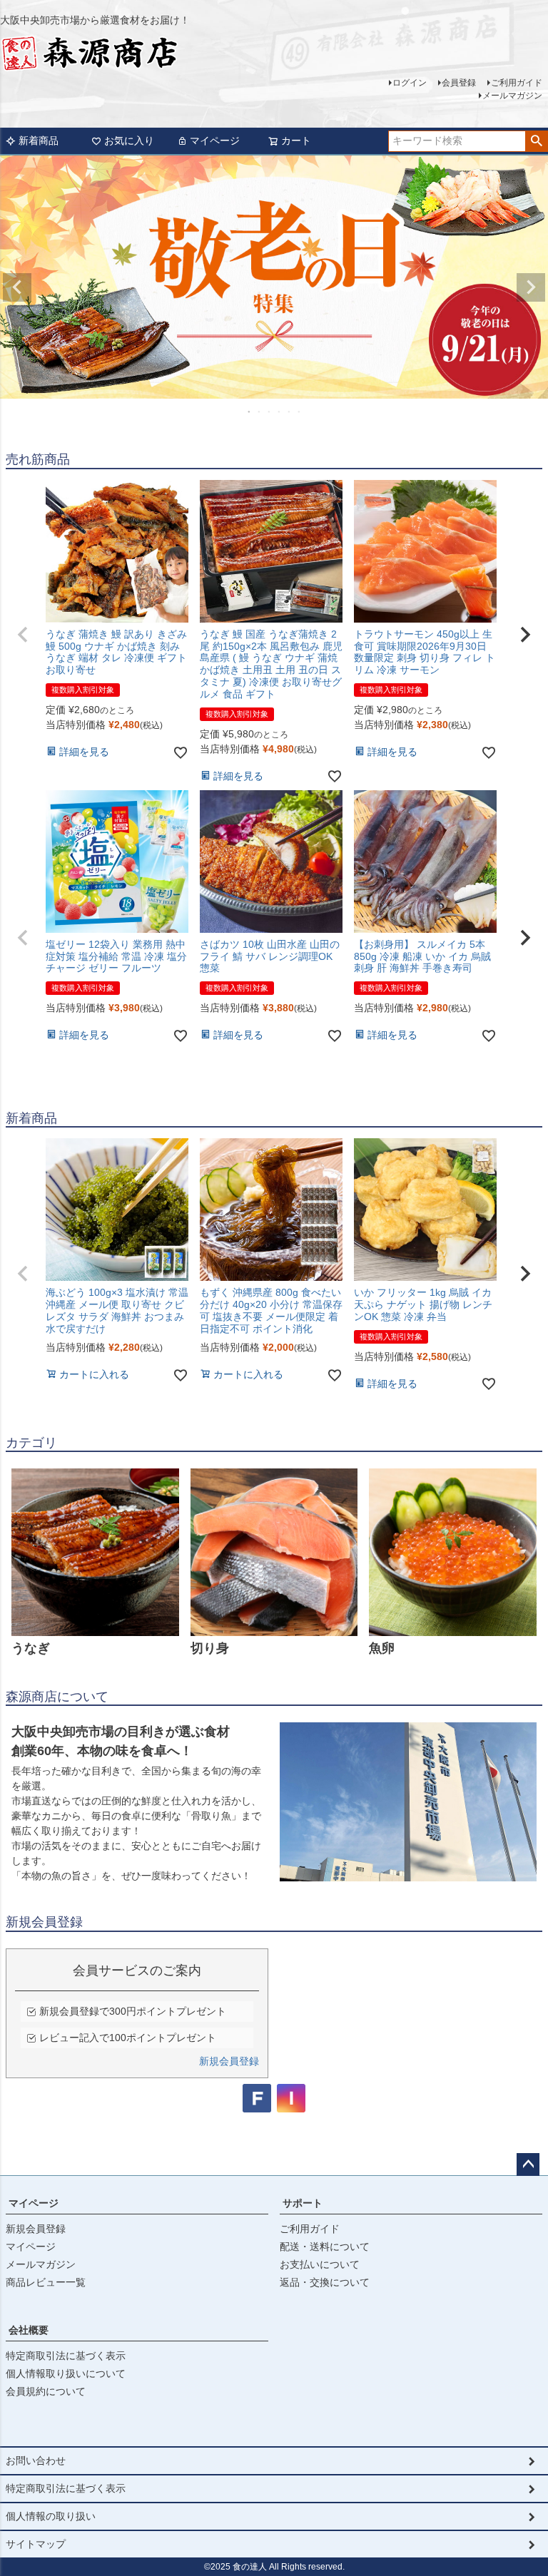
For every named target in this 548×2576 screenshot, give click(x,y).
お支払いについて (320, 2264)
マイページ (215, 140)
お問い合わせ (36, 2460)
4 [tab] (280, 412)
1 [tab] (250, 412)
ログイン (410, 83)
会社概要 (29, 2330)
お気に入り (129, 140)
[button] (23, 635)
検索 (536, 141)
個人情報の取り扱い (51, 2516)
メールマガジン (512, 96)
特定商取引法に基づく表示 (66, 2356)
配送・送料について (325, 2247)
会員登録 (459, 83)
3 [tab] (270, 412)
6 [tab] (300, 412)
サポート (303, 2203)
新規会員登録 (229, 2061)
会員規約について (46, 2391)
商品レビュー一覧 (46, 2282)
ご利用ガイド (517, 83)
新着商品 (39, 140)
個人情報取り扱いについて (66, 2373)
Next (531, 287)
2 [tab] (260, 412)
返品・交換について (325, 2282)
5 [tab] (290, 412)
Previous (17, 287)
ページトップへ (528, 2164)
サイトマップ (36, 2544)
